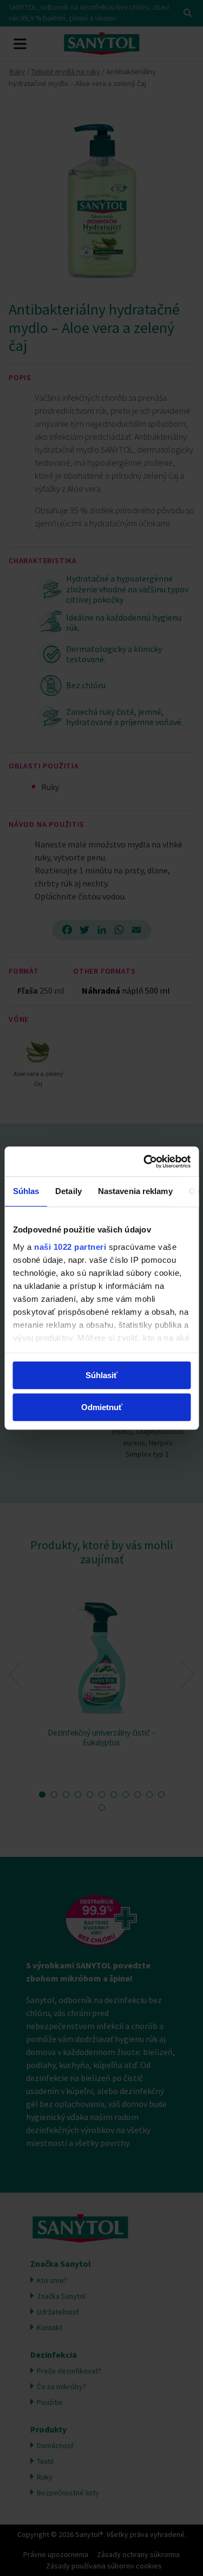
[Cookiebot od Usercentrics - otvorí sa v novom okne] (145, 1162)
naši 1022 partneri (70, 1247)
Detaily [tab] (68, 1191)
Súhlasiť (101, 1375)
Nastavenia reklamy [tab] (135, 1191)
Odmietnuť (102, 1407)
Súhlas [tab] (26, 1191)
